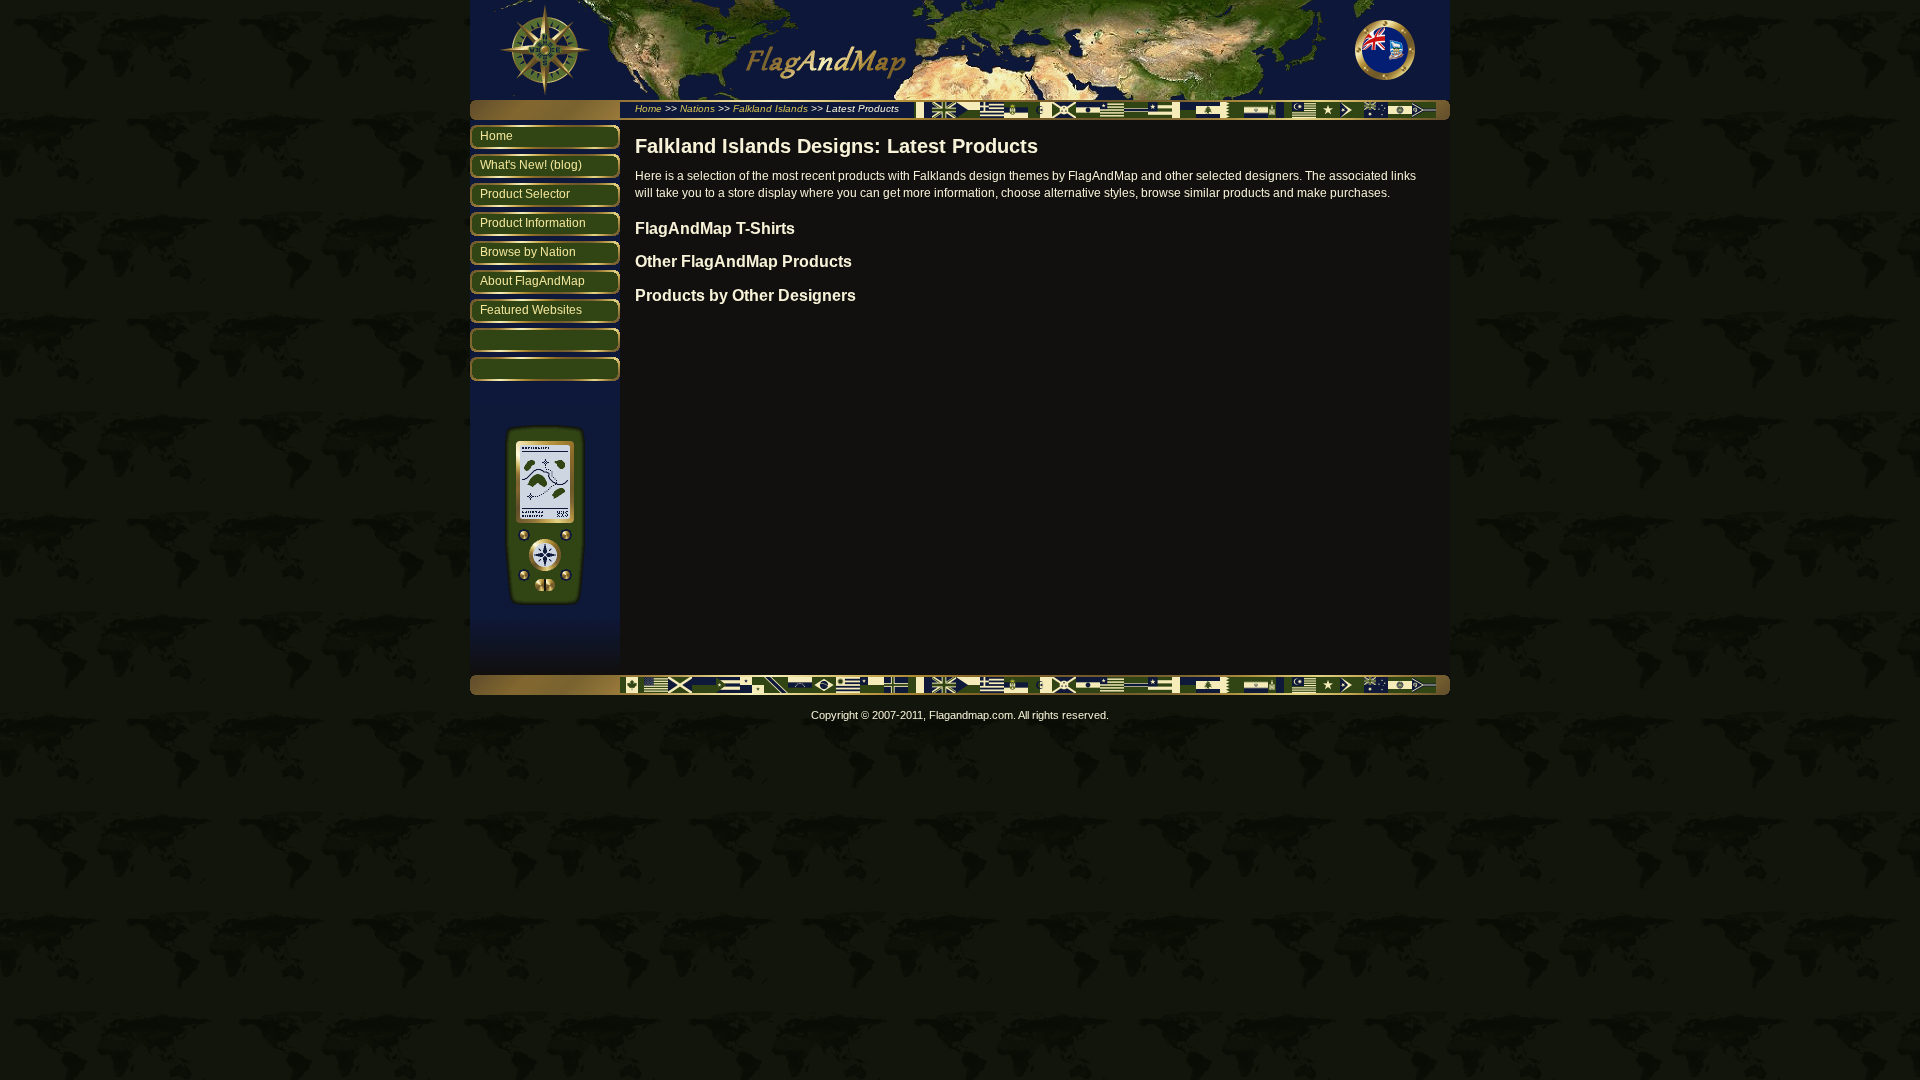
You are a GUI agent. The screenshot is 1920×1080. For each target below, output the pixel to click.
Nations (697, 108)
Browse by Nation (528, 252)
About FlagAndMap (532, 281)
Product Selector (525, 194)
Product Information (533, 223)
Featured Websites (531, 310)
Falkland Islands (770, 108)
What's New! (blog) (531, 165)
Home (648, 108)
